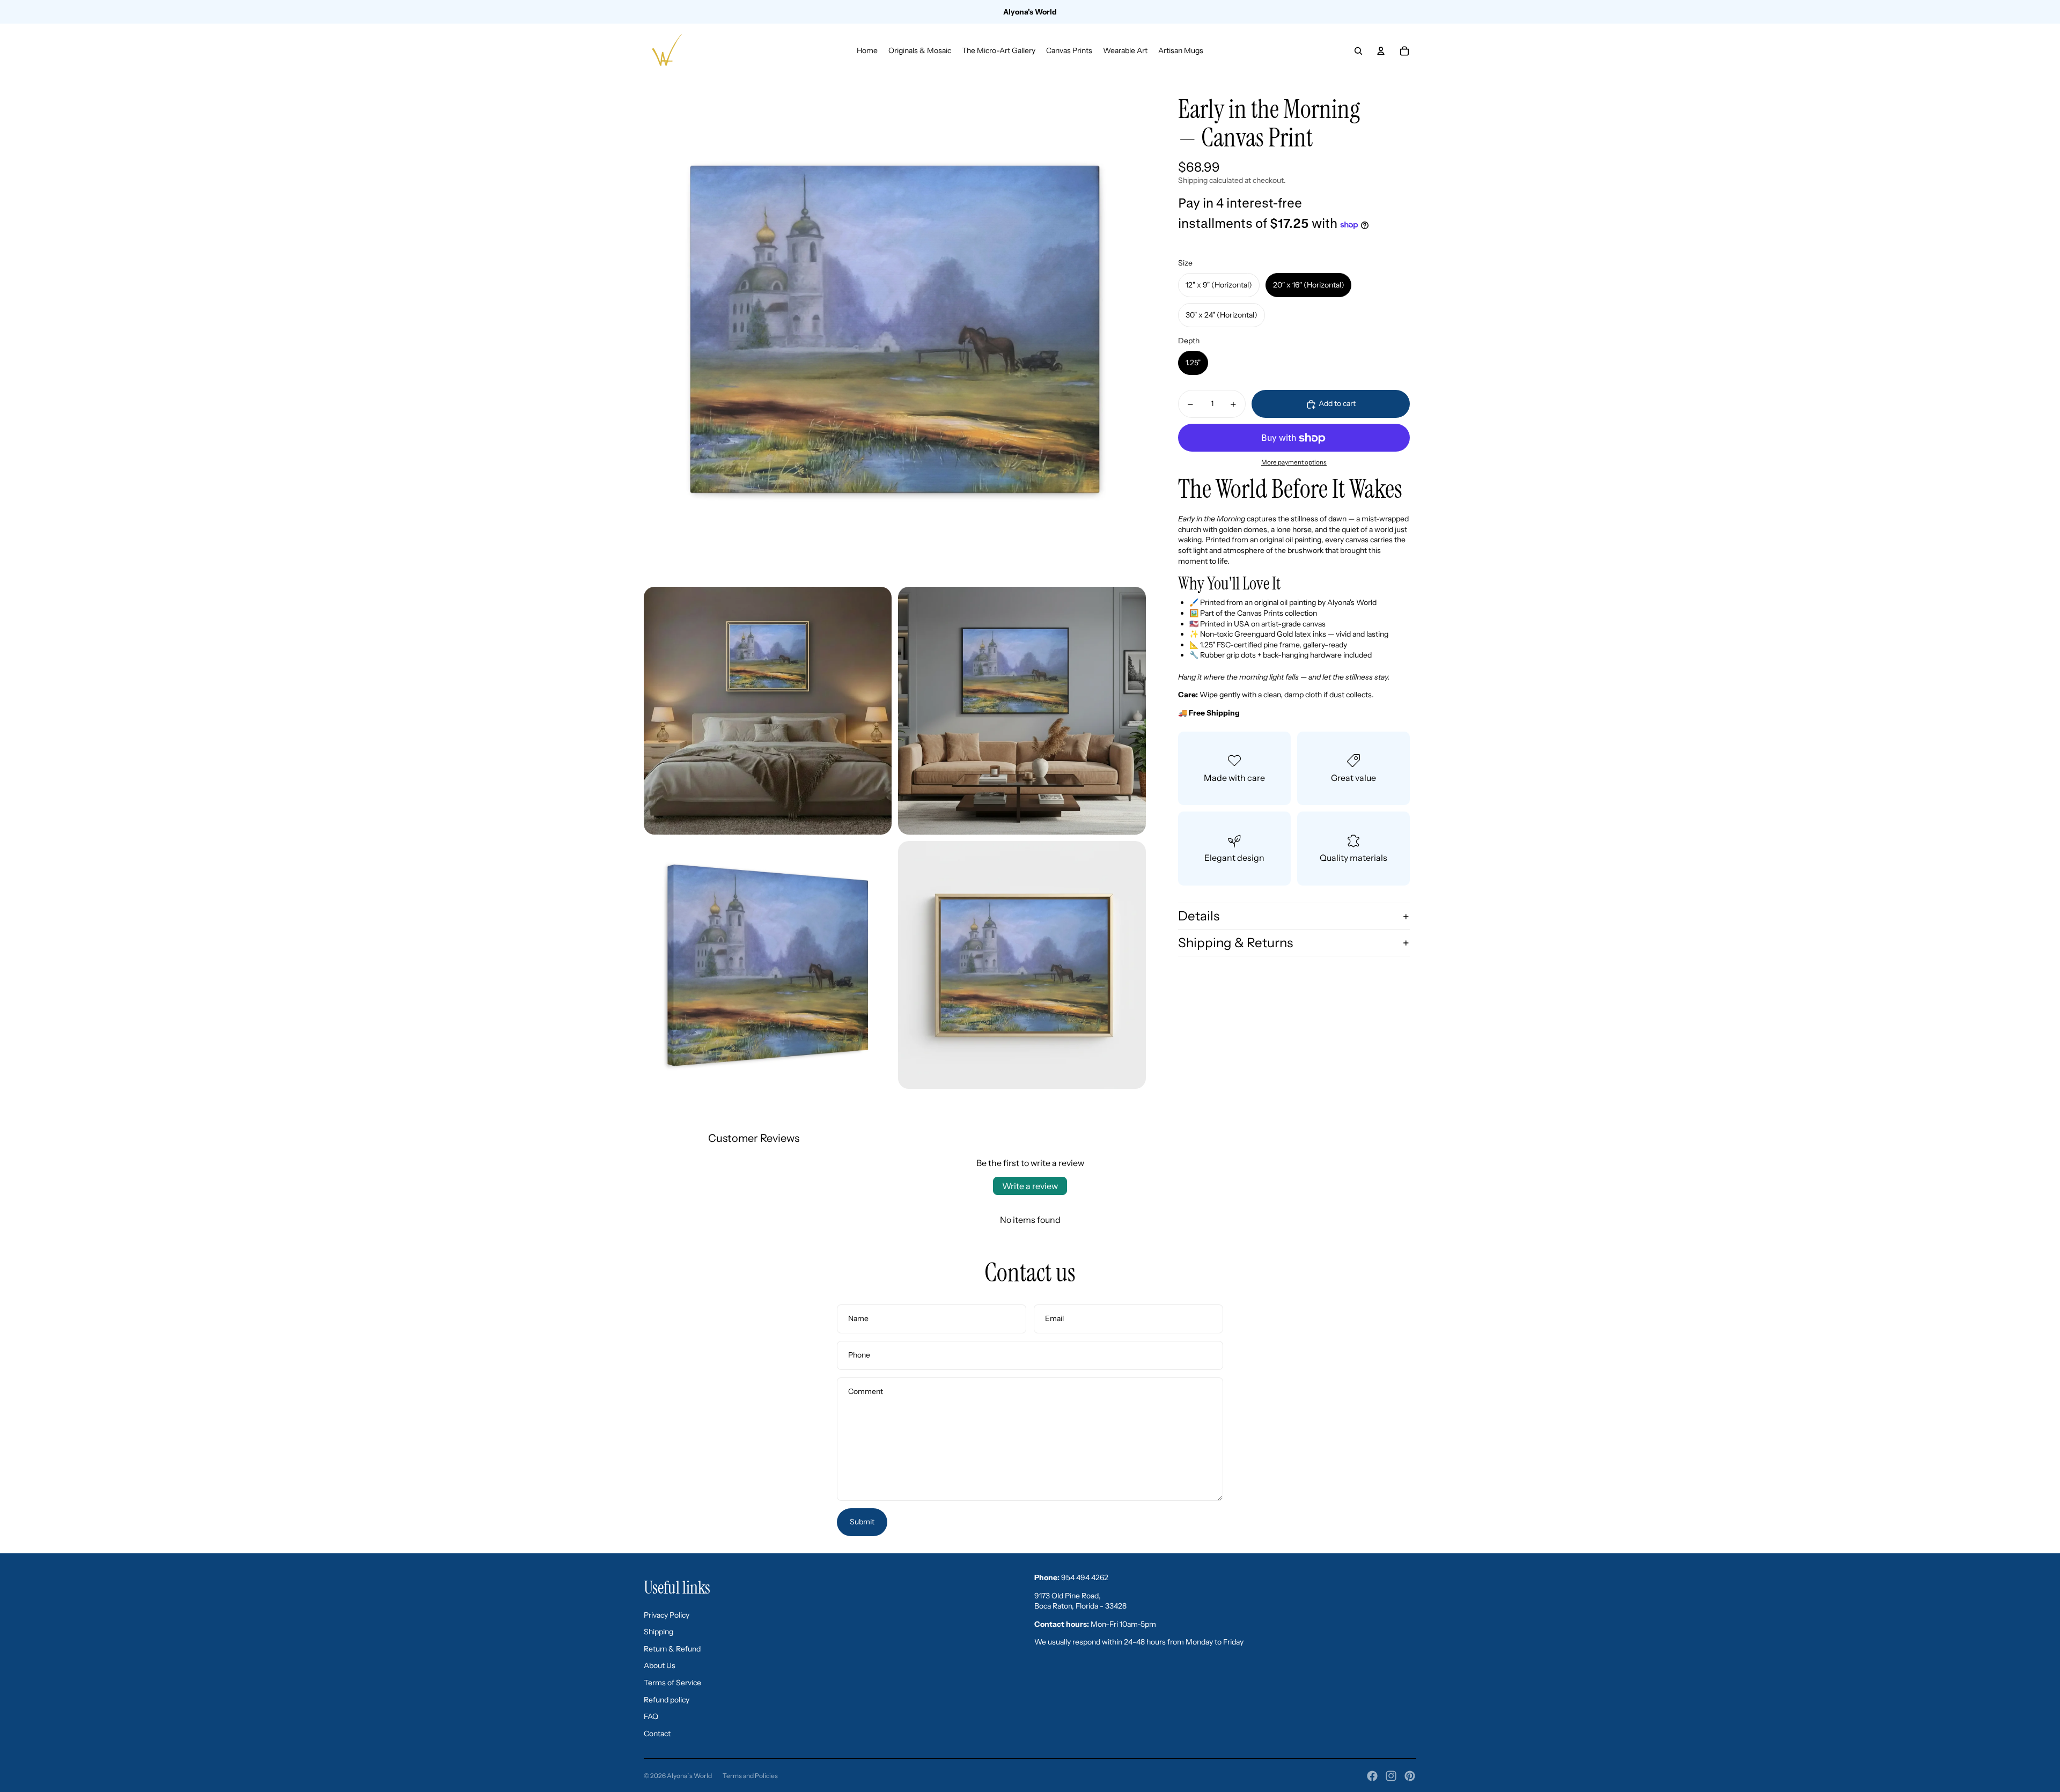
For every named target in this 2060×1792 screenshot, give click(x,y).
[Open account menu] (1381, 51)
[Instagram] (1391, 1776)
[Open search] (1358, 51)
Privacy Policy (667, 1615)
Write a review (1030, 1186)
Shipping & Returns (1235, 943)
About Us (660, 1665)
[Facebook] (1372, 1776)
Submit (862, 1522)
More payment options (1294, 463)
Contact (657, 1734)
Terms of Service (672, 1683)
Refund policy (667, 1700)
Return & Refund (672, 1649)
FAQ (651, 1716)
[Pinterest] (1410, 1776)
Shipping (659, 1632)
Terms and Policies (750, 1776)
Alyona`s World (689, 1776)
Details (1199, 916)
